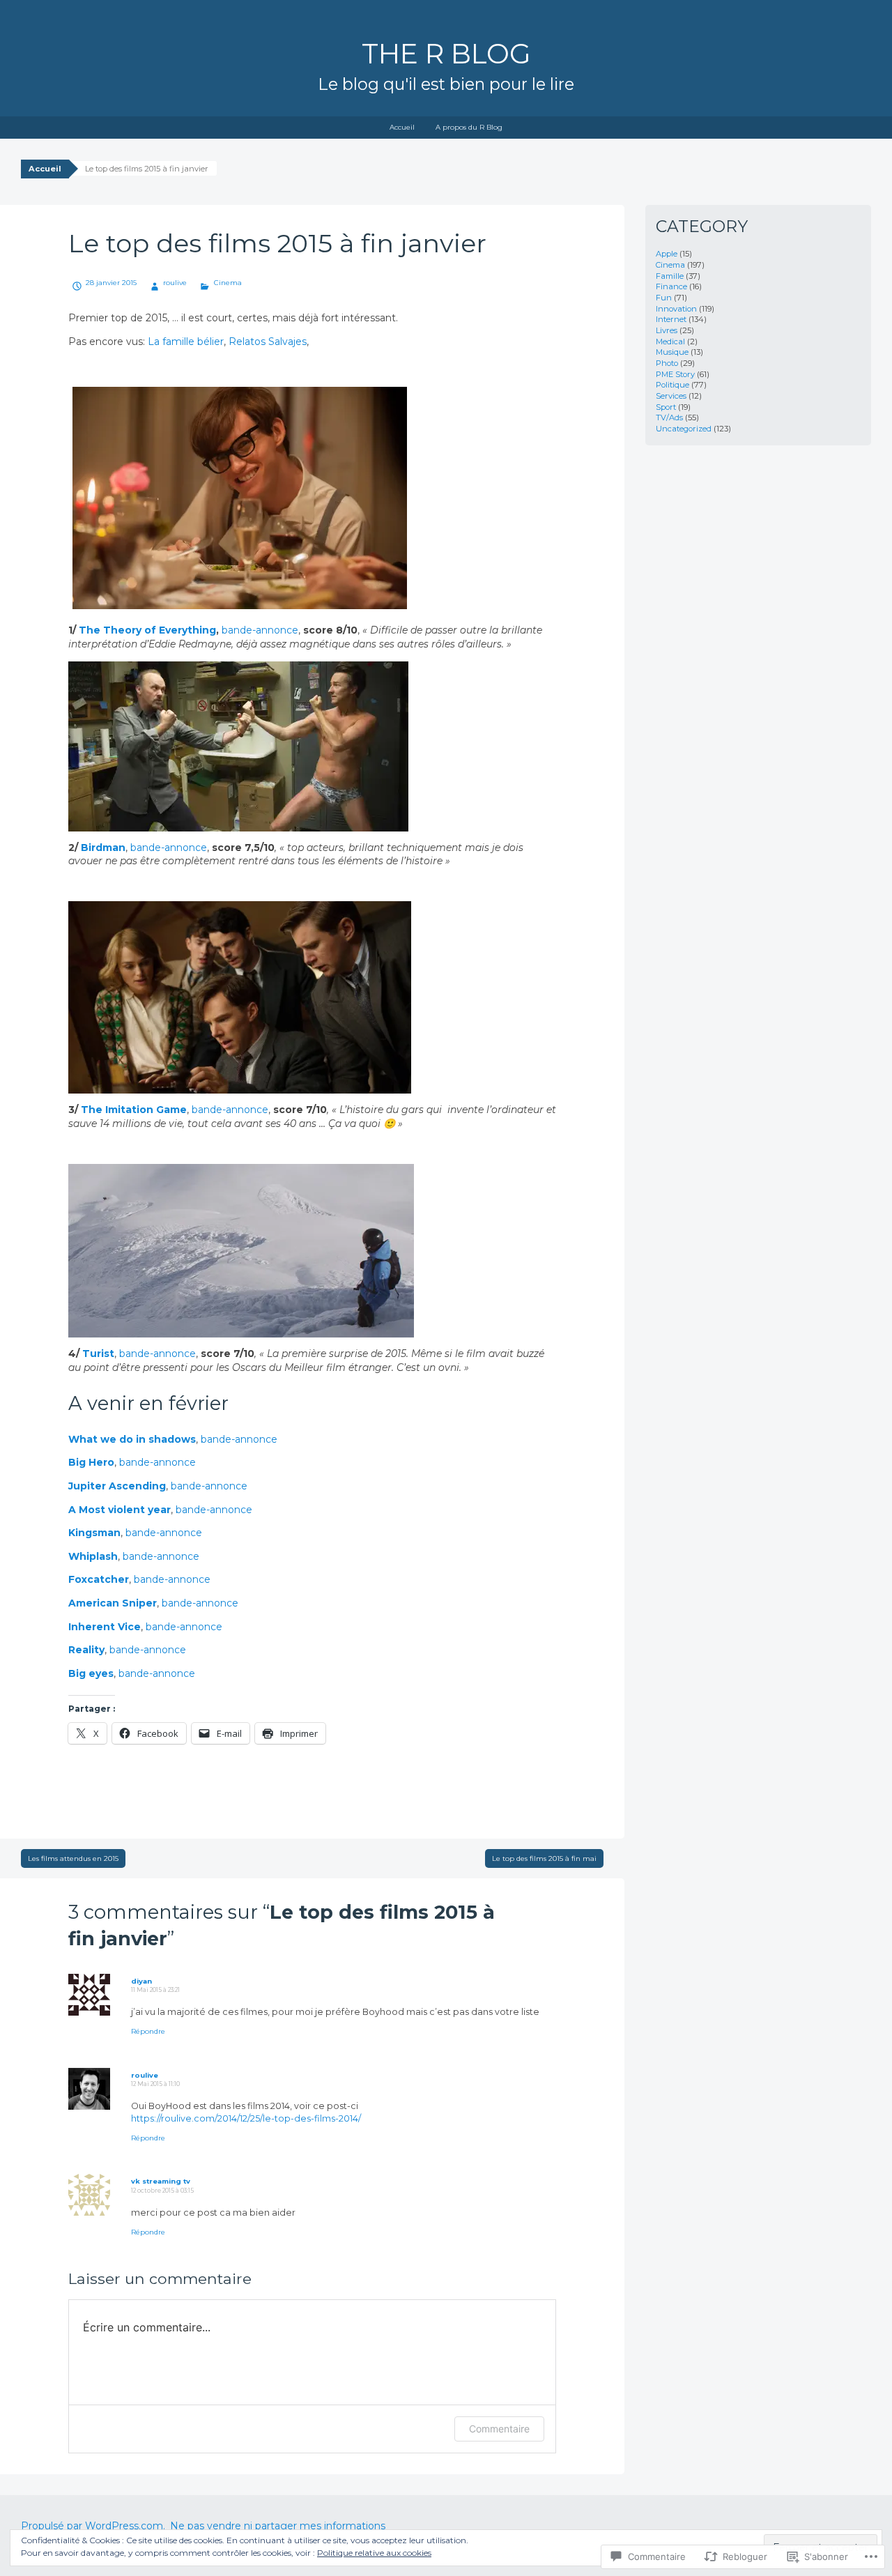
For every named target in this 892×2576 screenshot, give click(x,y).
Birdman (103, 848)
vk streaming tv (161, 2181)
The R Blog (446, 54)
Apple (667, 254)
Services (671, 396)
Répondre (148, 2031)
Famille (670, 276)
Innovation (676, 309)
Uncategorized (684, 429)
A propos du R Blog (469, 127)
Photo (667, 363)
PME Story (675, 374)
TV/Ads (669, 417)
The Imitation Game (134, 1110)
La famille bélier (186, 342)
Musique (672, 352)
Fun (664, 298)
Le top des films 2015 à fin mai (544, 1858)
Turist (98, 1354)
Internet (671, 319)
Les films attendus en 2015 (73, 1858)
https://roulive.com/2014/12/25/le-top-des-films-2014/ (246, 2118)
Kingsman (94, 1533)
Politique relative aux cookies (374, 2553)
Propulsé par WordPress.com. (93, 2526)
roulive (175, 283)
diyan (141, 1981)
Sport (666, 407)
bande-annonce (169, 848)
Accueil (402, 127)
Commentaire (499, 2429)
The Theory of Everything (147, 630)
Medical (670, 342)
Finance (671, 286)
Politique (672, 385)
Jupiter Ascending (117, 1486)
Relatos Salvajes (268, 342)
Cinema (228, 283)
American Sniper (113, 1603)
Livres (667, 330)
